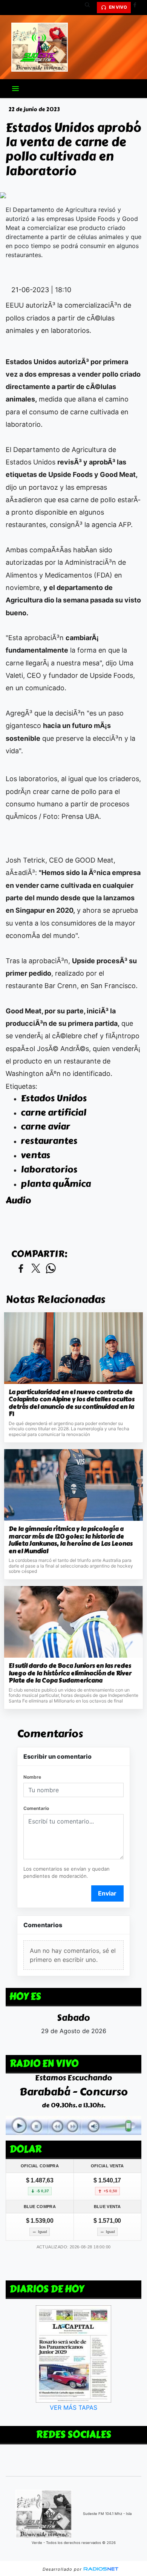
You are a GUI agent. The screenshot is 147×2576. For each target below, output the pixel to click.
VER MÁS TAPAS (73, 2408)
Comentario (36, 1808)
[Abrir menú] (15, 89)
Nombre (32, 1777)
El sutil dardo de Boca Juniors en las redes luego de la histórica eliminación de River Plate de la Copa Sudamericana (70, 1673)
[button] (90, 8)
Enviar (107, 1893)
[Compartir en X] (36, 1269)
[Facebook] (138, 8)
